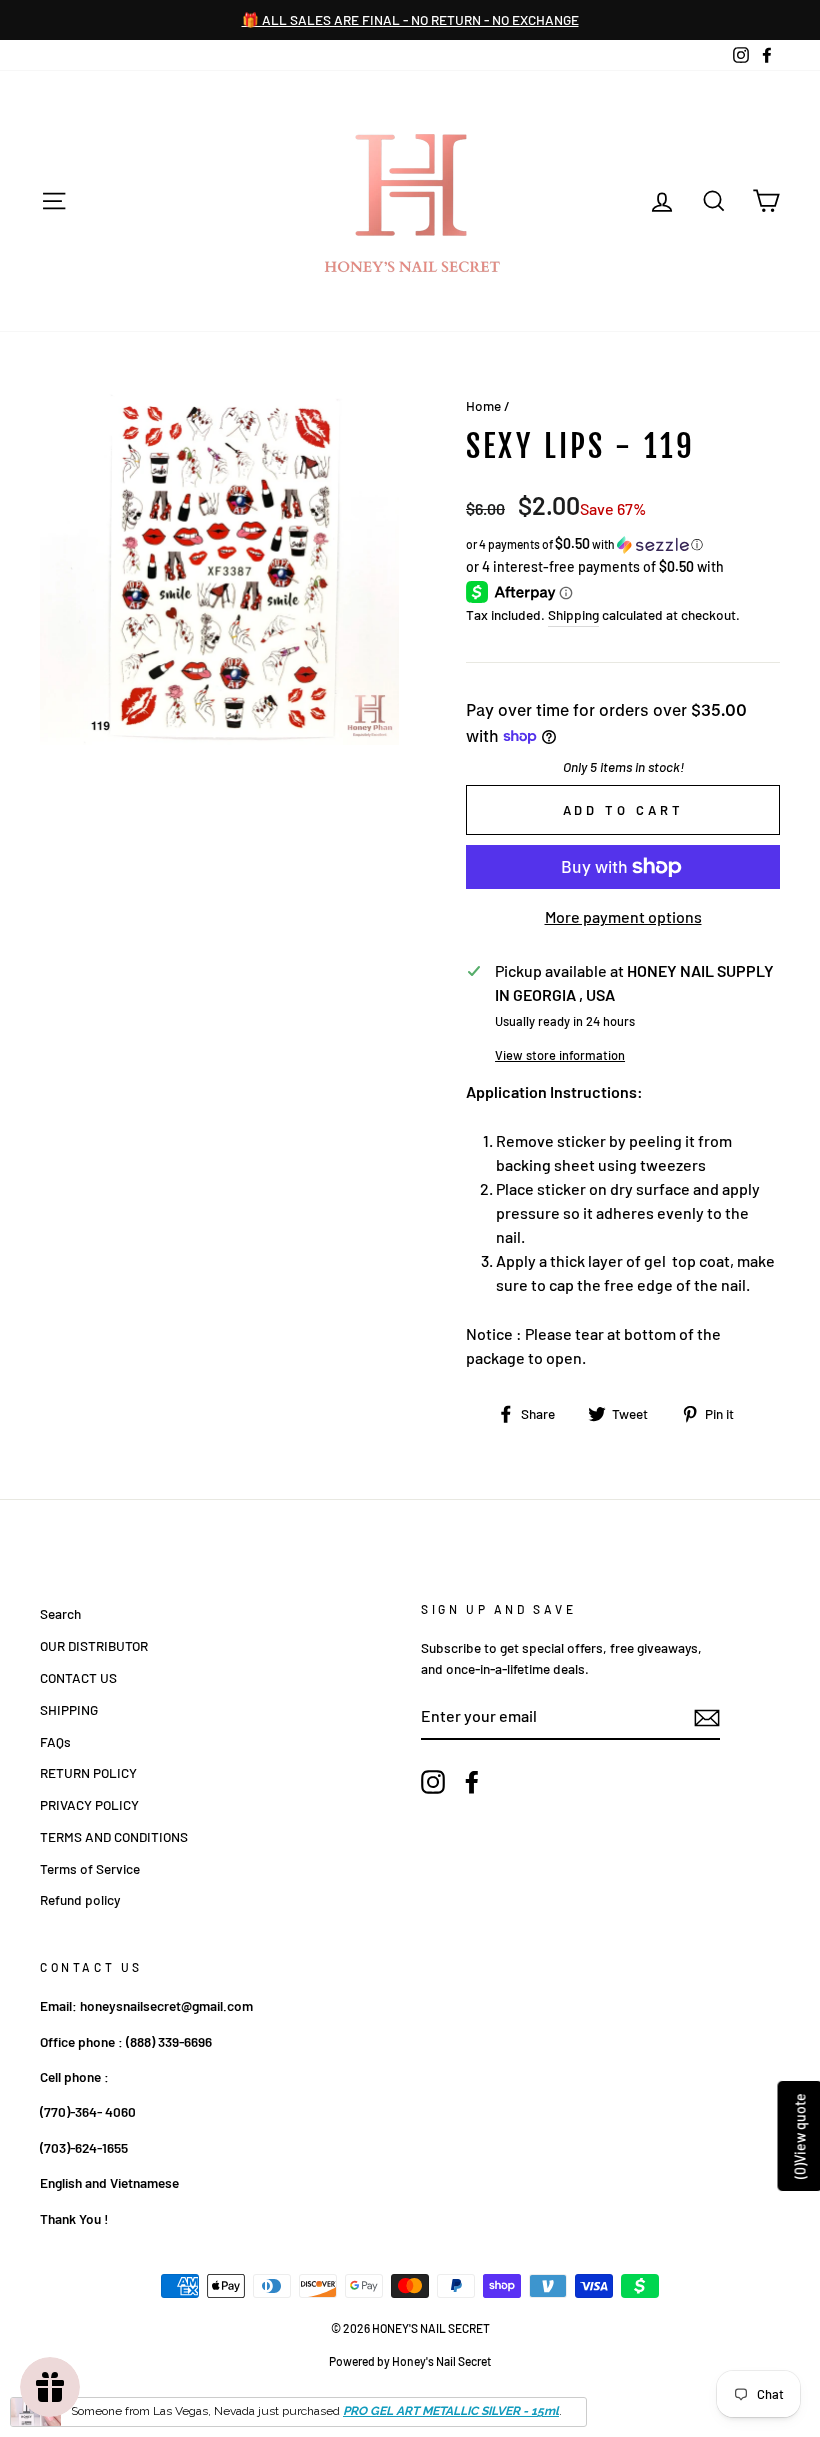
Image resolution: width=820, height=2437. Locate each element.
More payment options (623, 916)
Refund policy (80, 1899)
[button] (623, 544)
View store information (560, 1055)
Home (483, 405)
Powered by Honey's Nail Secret (410, 2361)
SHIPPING (69, 1709)
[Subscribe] (707, 1717)
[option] (414, 20)
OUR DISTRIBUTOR (94, 1645)
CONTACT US (78, 1677)
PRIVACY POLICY (89, 1804)
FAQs (55, 1741)
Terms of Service (90, 1868)
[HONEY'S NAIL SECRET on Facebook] (472, 1782)
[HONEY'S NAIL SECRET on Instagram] (433, 1782)
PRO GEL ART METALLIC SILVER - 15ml (451, 2411)
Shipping (573, 614)
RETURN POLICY (88, 1772)
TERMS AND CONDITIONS (114, 1836)
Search (60, 1613)
